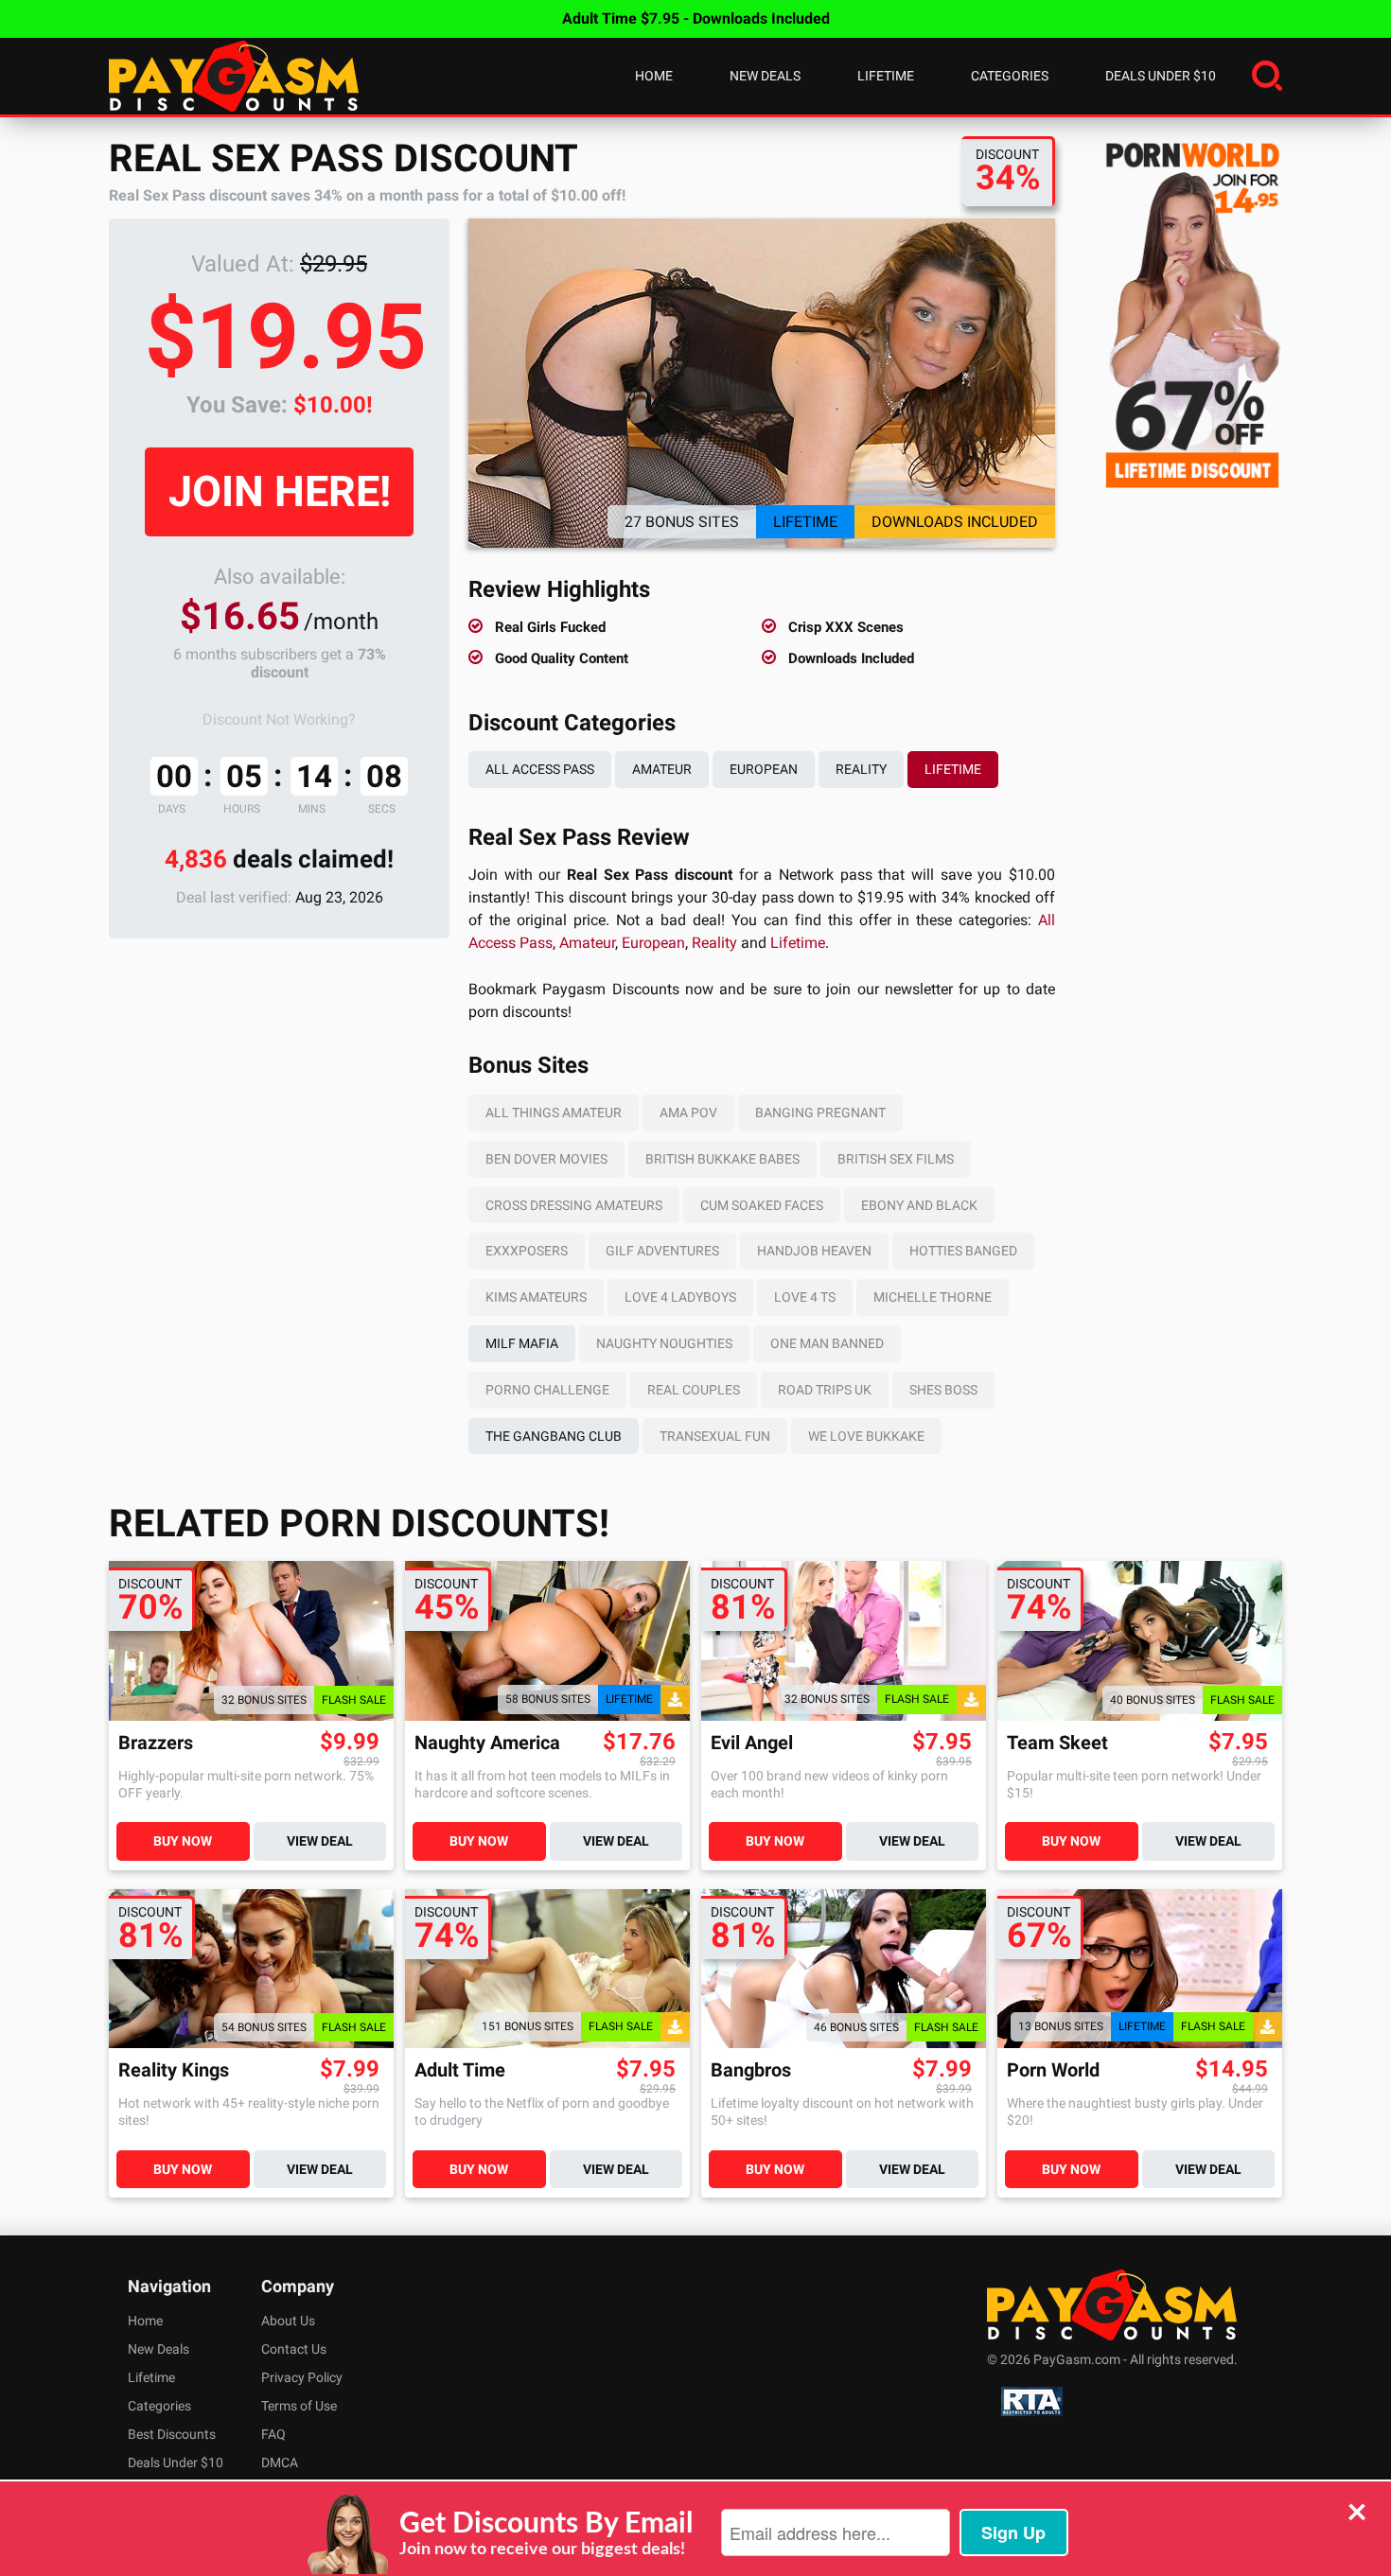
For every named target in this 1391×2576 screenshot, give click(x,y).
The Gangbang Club (554, 1436)
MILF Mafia (522, 1343)
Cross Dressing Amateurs (574, 1205)
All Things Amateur (554, 1113)
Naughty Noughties (664, 1343)
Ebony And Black (919, 1205)
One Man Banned (827, 1343)
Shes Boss (943, 1390)
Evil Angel (752, 1743)
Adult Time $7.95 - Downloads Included (696, 18)
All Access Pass (540, 769)
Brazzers (156, 1743)
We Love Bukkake (866, 1436)
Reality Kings (174, 2070)
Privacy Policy (302, 2377)
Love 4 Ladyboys (680, 1297)
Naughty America (487, 1743)
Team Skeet (1057, 1743)
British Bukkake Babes (722, 1159)
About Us (288, 2321)
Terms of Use (299, 2406)
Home (654, 76)
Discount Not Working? (279, 719)
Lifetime (886, 76)
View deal (320, 1841)
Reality (861, 769)
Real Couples (694, 1390)
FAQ (273, 2434)
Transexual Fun (715, 1436)
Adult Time (460, 2070)
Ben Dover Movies (546, 1159)
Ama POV (688, 1113)
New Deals (765, 76)
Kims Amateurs (536, 1297)
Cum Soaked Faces (762, 1205)
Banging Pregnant (820, 1113)
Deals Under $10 (1161, 76)
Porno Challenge (547, 1390)
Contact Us (294, 2349)
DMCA (280, 2462)
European (764, 769)
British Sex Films (896, 1159)
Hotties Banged (963, 1251)
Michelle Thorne (933, 1297)
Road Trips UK (825, 1390)
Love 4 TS (805, 1297)
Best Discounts (172, 2434)
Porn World (1053, 2070)
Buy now (183, 1841)
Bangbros (751, 2070)
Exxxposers (527, 1251)
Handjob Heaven (814, 1251)
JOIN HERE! (280, 491)
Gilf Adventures (662, 1251)
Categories (1010, 76)
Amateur (662, 769)
